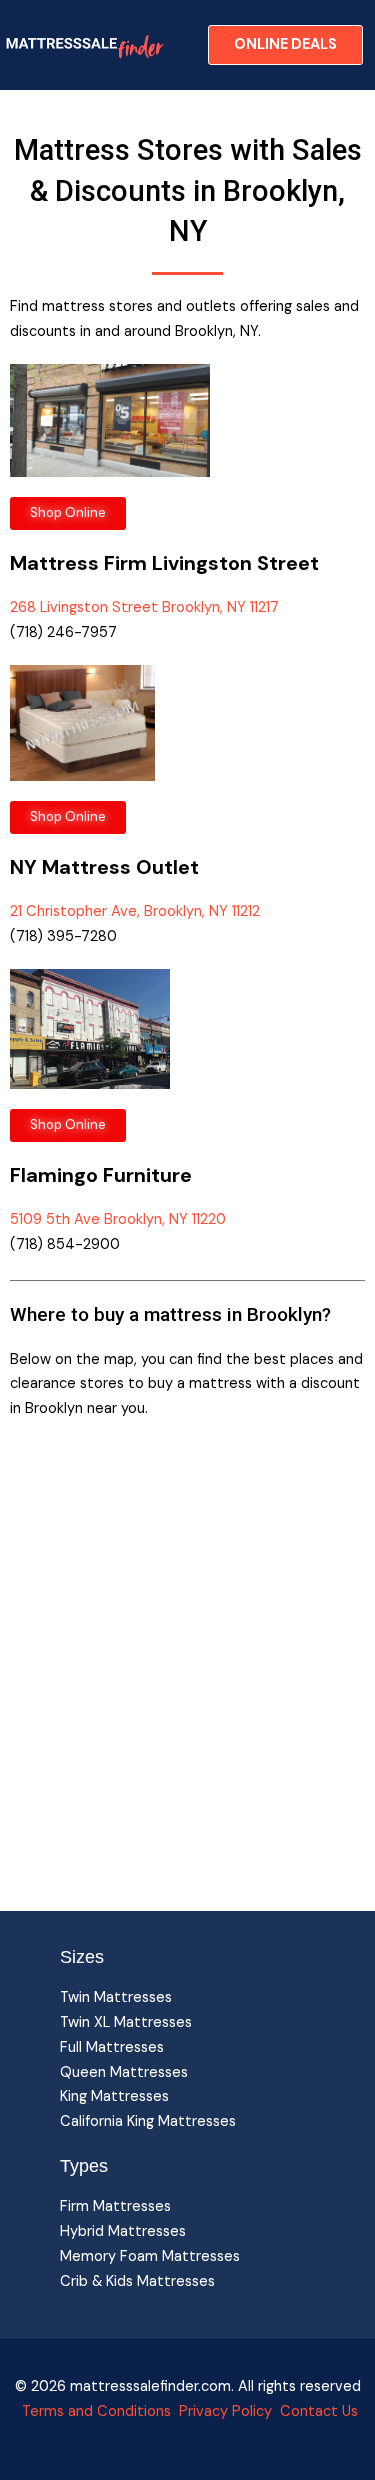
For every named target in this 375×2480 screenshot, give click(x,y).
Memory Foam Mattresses (150, 2256)
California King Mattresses (148, 2121)
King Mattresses (114, 2096)
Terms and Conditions (96, 2411)
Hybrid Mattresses (123, 2231)
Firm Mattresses (115, 2206)
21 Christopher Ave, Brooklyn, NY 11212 (135, 911)
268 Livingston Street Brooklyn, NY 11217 (144, 607)
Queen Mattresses (124, 2072)
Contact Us (317, 2411)
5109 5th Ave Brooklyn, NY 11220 (118, 1219)
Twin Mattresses (116, 1997)
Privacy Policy (225, 2411)
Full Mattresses (112, 2047)
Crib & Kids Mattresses (137, 2281)
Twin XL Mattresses (126, 2022)
